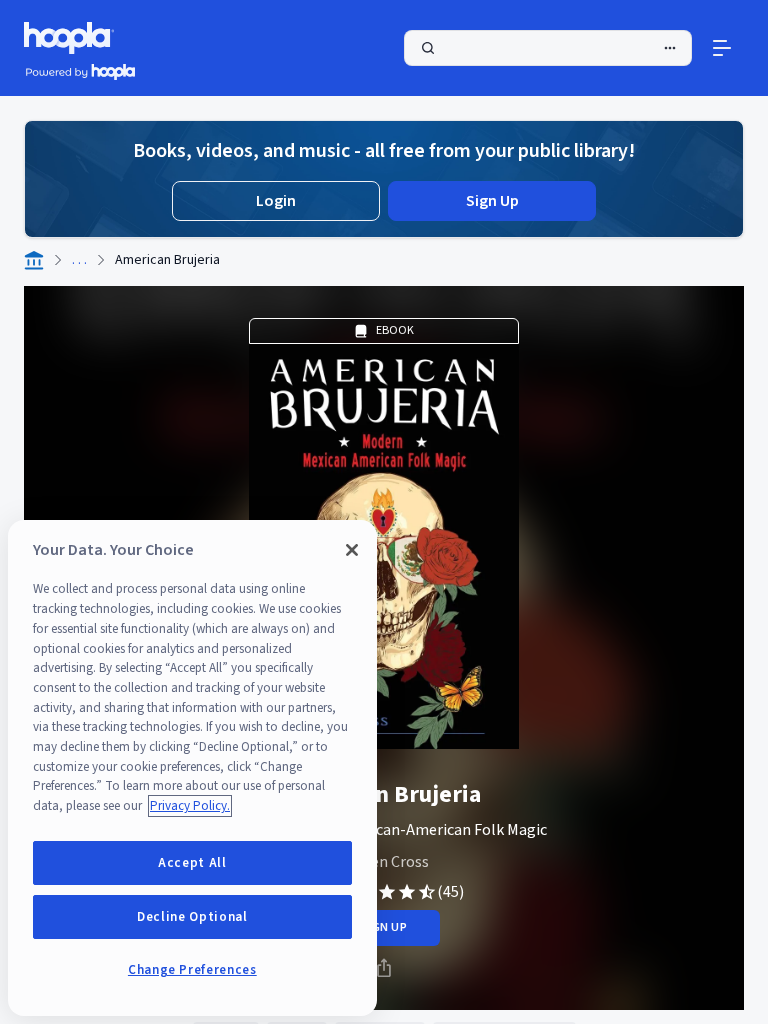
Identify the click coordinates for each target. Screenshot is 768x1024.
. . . (79, 260)
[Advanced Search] (670, 48)
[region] (192, 768)
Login (276, 201)
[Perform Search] (548, 48)
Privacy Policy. (190, 806)
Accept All (192, 863)
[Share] (384, 968)
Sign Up (492, 201)
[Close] (352, 550)
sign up (383, 927)
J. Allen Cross (384, 862)
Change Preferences (192, 970)
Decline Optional (192, 917)
